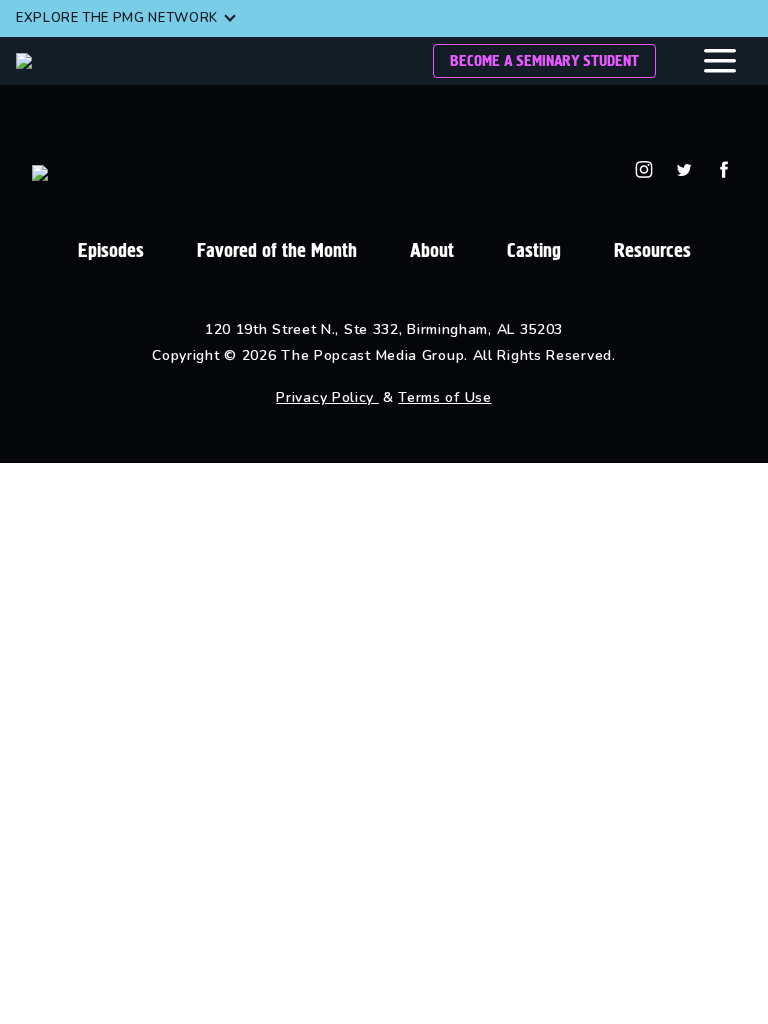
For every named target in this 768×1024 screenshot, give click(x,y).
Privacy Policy (327, 397)
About (432, 250)
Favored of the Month (277, 250)
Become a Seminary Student (544, 60)
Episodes (111, 250)
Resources (652, 250)
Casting (534, 250)
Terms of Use (444, 397)
